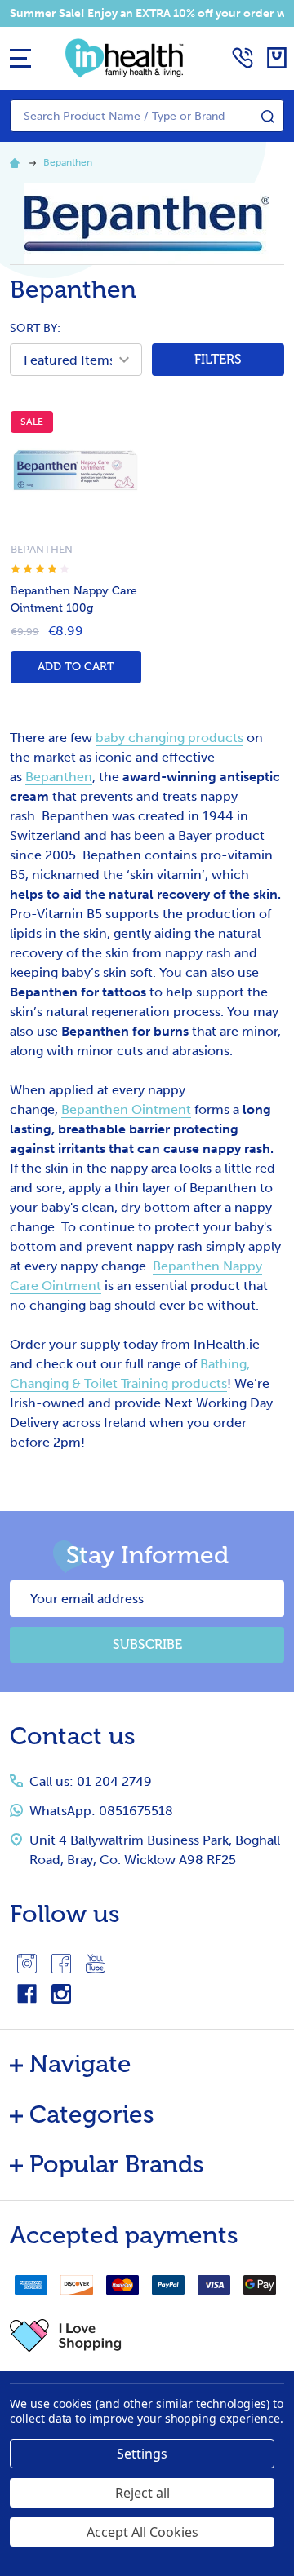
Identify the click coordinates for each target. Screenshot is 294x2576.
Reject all (143, 2493)
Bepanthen (59, 777)
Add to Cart (76, 667)
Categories (92, 2114)
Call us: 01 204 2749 (91, 1781)
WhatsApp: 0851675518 (101, 1811)
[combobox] (147, 116)
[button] (147, 2335)
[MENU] (20, 58)
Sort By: (35, 328)
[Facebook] (61, 1964)
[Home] (17, 162)
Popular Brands (117, 2164)
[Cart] (277, 58)
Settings (142, 2454)
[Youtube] (96, 1964)
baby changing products (169, 738)
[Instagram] (27, 1964)
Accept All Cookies (143, 2532)
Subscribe (147, 1645)
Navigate (80, 2064)
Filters (218, 360)
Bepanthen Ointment (126, 1109)
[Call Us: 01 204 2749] (243, 58)
